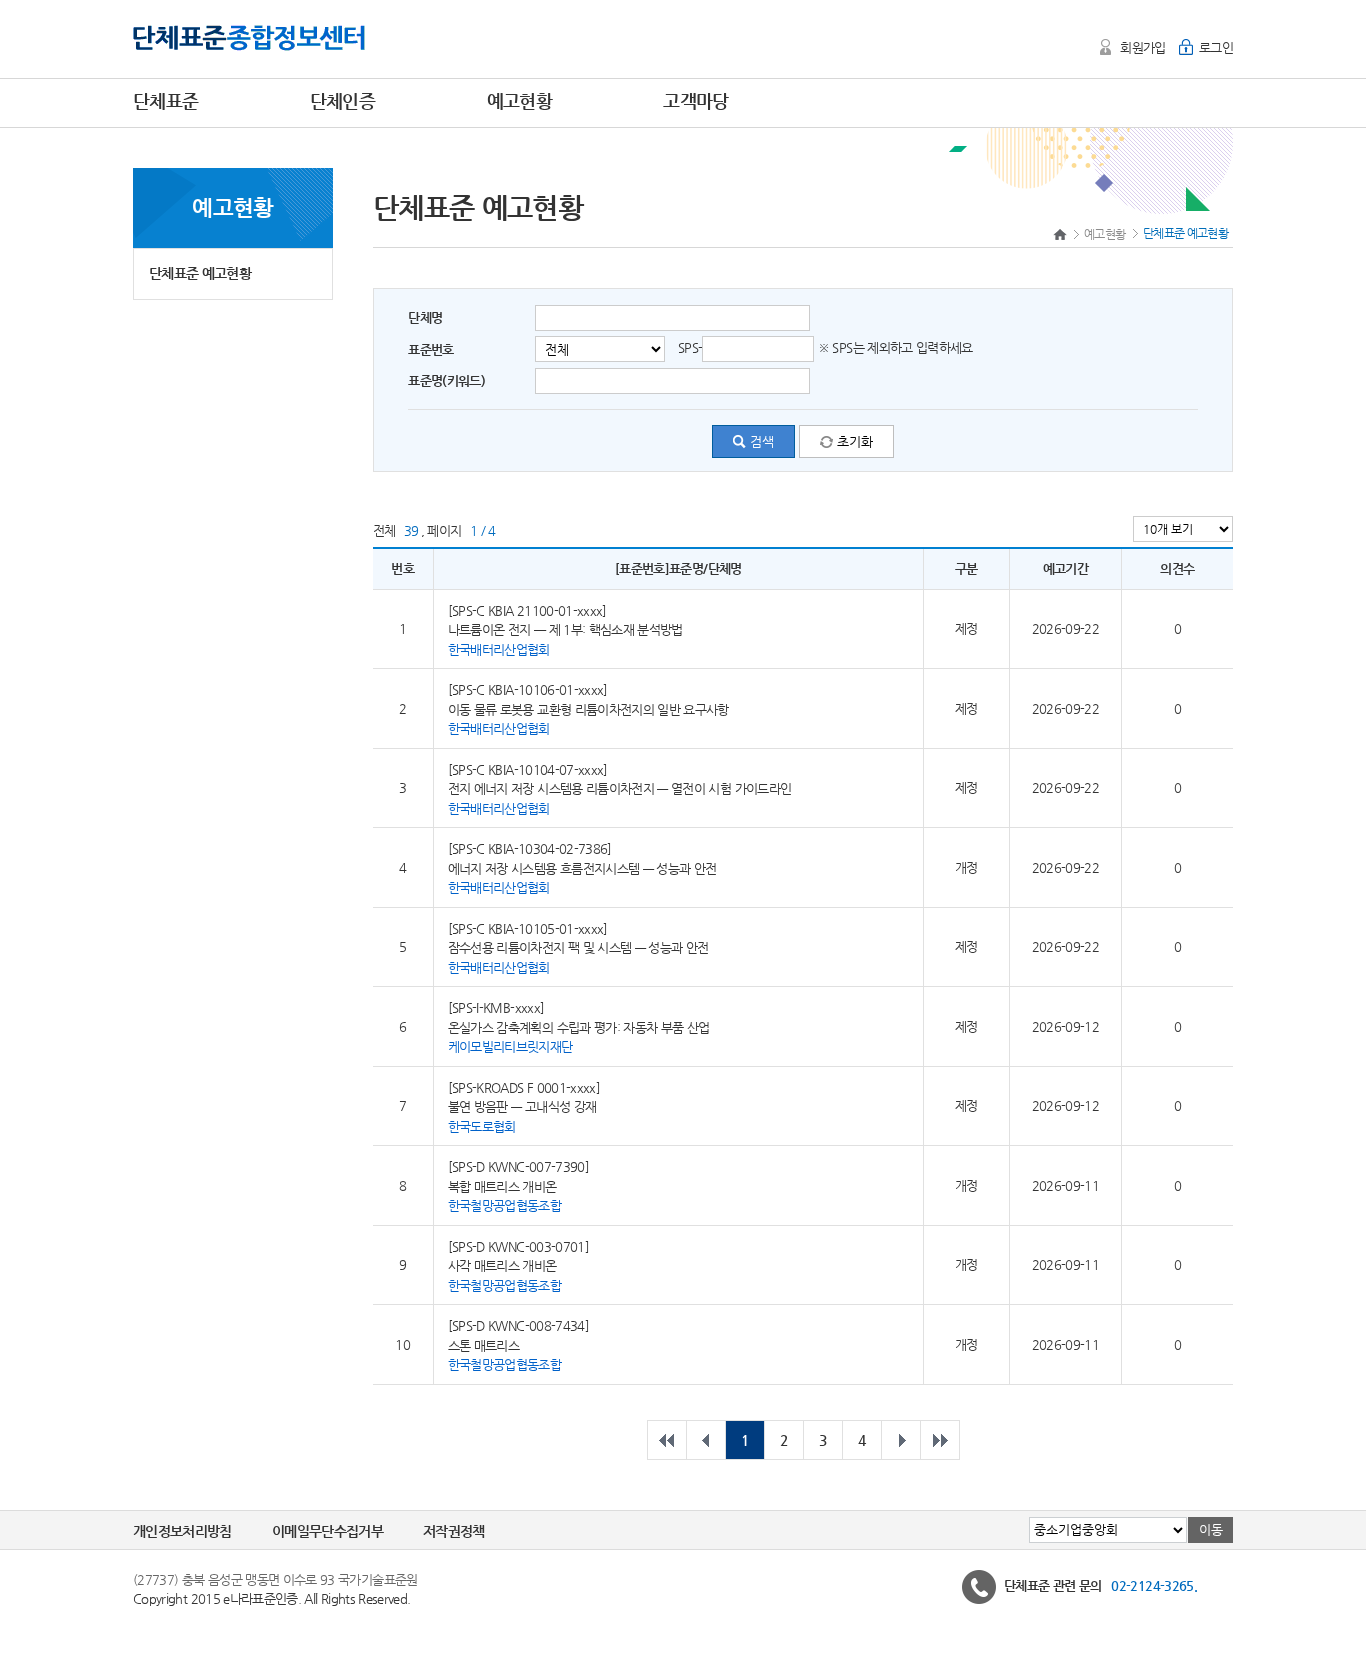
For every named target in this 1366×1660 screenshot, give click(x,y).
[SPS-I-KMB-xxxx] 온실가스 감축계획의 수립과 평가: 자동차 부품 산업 (579, 1027)
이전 (706, 1440)
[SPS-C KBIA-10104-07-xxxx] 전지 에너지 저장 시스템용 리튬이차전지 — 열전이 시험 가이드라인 (620, 788)
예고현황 (1104, 234)
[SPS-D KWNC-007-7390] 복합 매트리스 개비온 (518, 1186)
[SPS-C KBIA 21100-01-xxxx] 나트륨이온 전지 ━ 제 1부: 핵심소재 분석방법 (565, 629)
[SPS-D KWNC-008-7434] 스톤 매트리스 (518, 1345)
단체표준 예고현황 (200, 273)
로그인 (1216, 47)
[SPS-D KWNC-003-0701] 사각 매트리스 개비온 (518, 1265)
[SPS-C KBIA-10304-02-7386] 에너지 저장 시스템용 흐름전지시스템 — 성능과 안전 (582, 868)
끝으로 (940, 1440)
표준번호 (430, 349)
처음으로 (667, 1440)
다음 (901, 1440)
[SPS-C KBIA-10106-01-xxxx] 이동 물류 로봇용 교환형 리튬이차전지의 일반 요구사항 (588, 709)
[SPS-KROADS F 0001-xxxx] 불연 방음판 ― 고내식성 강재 (524, 1106)
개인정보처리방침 (182, 1531)
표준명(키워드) (446, 380)
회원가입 (1142, 47)
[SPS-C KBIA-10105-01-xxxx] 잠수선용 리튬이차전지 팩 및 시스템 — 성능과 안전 (578, 947)
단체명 (425, 317)
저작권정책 (454, 1531)
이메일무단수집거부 (327, 1531)
